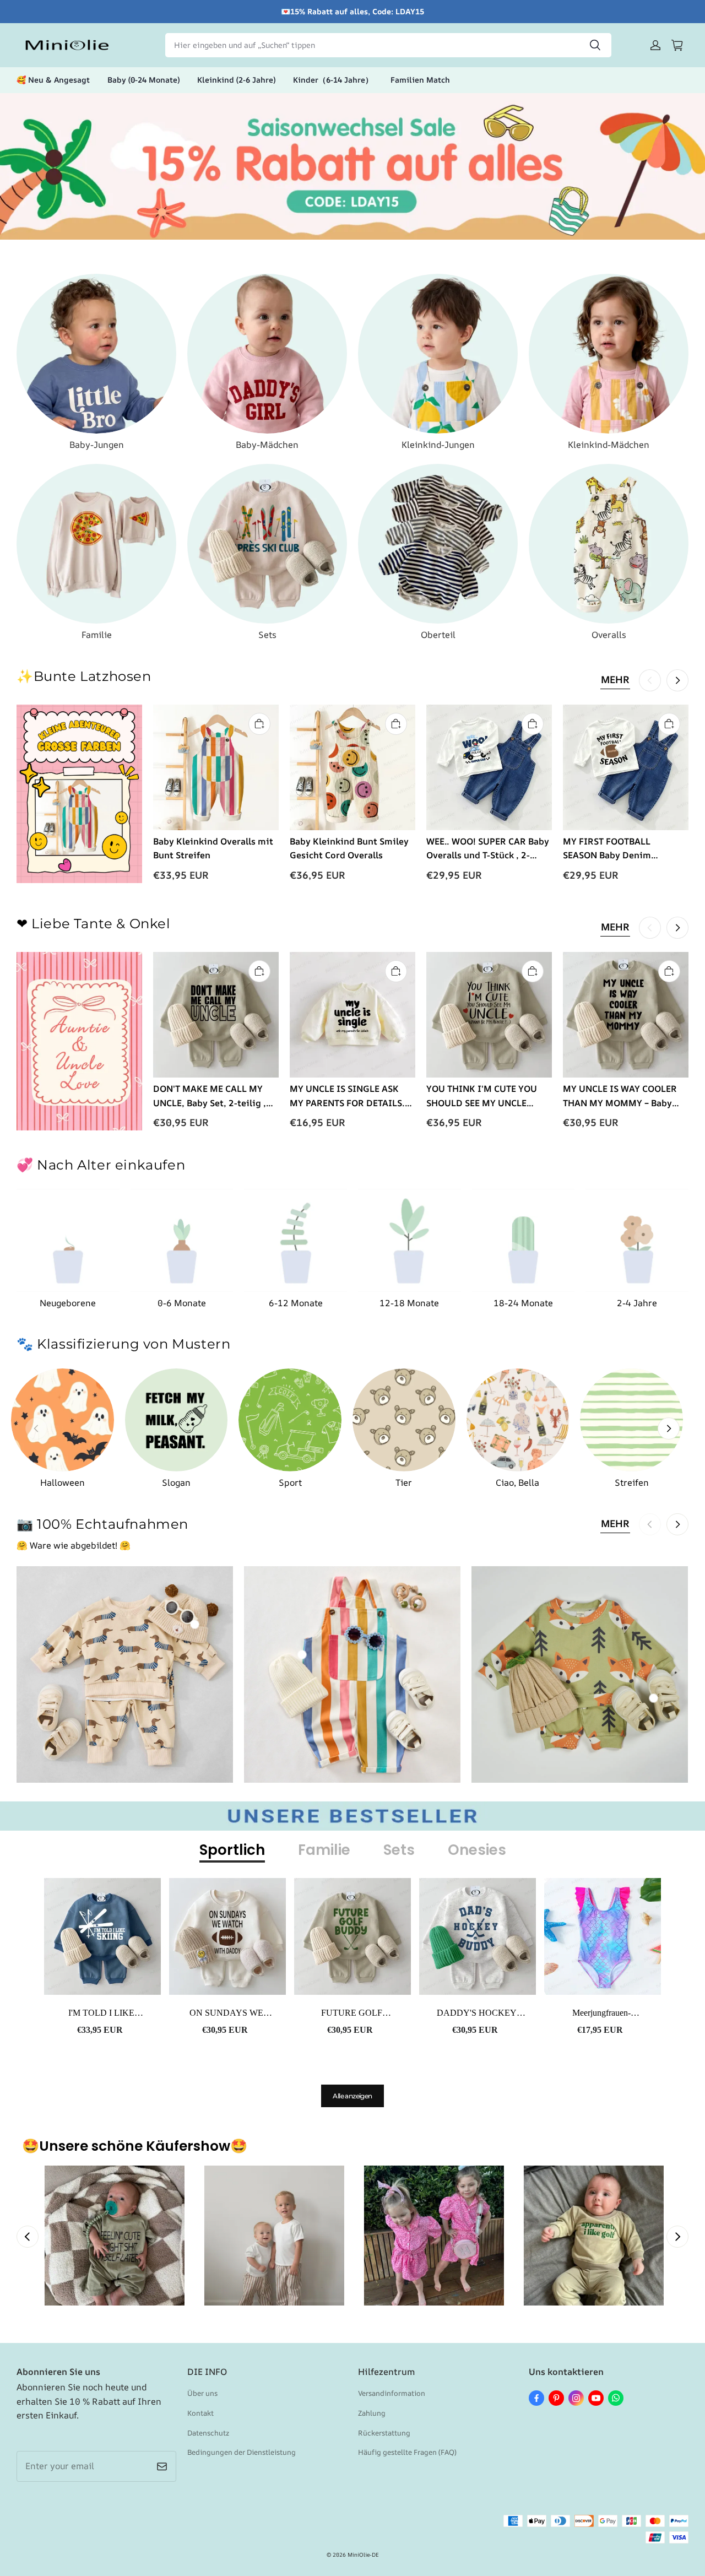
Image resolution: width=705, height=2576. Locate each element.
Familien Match (420, 80)
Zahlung (372, 2413)
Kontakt (200, 2413)
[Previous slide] (28, 2237)
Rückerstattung (384, 2433)
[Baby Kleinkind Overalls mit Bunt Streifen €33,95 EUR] (302, 1654)
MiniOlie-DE (363, 2555)
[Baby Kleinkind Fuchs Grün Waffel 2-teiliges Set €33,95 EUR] (654, 1698)
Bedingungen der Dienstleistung (242, 2452)
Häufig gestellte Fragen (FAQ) (407, 2452)
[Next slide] (677, 2237)
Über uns (202, 2393)
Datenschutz (208, 2433)
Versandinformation (392, 2393)
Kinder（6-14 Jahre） (333, 80)
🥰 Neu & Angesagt (53, 80)
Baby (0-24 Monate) (143, 80)
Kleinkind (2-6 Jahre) (236, 80)
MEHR (615, 679)
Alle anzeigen (352, 2096)
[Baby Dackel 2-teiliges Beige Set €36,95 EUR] (194, 1625)
